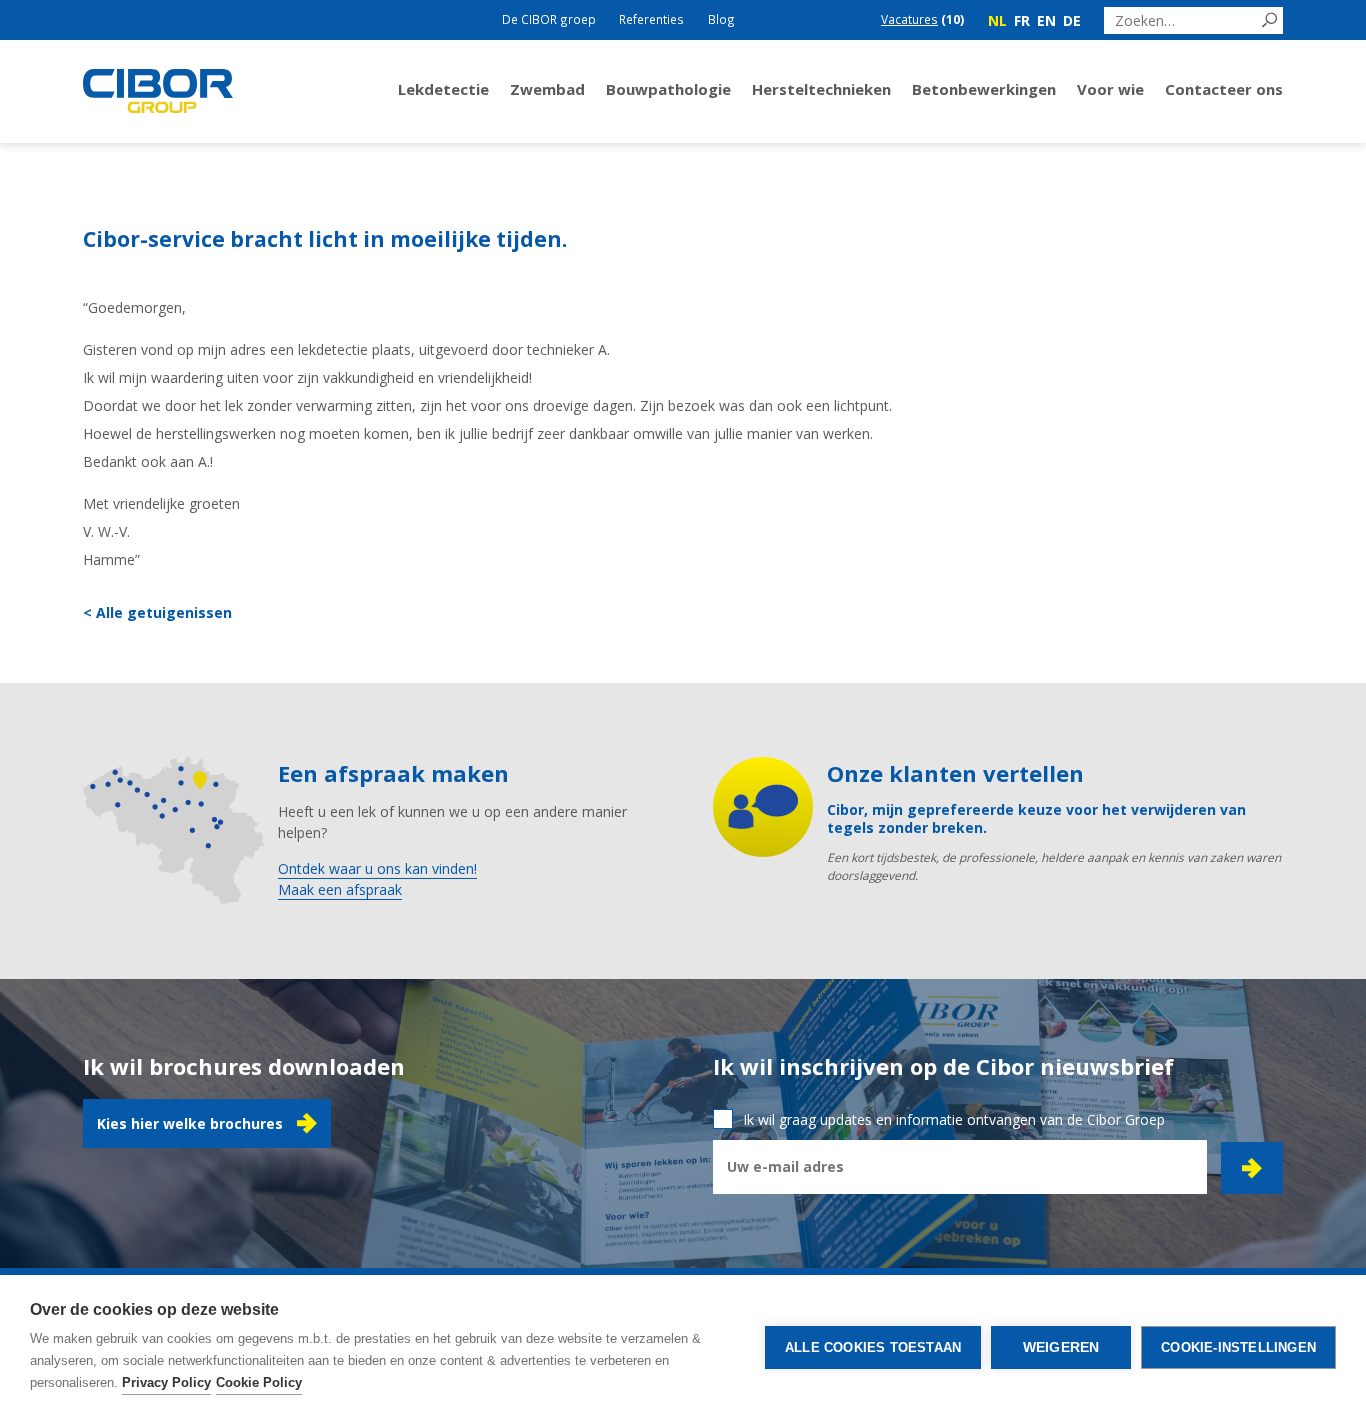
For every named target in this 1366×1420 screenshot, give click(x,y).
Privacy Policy (166, 1382)
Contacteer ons (1224, 89)
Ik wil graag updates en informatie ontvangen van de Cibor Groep (954, 1119)
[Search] (1269, 20)
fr (1022, 20)
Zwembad (547, 89)
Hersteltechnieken (821, 89)
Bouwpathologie (668, 89)
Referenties (651, 19)
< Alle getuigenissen (157, 612)
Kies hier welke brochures (190, 1123)
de (1072, 20)
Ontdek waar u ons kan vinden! (377, 868)
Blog (721, 19)
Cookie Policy (259, 1382)
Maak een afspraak (340, 889)
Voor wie (1110, 89)
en (1046, 20)
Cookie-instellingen (1238, 1347)
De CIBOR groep (549, 19)
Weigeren (1061, 1347)
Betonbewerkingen (984, 89)
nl (997, 20)
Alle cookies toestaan (873, 1347)
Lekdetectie (443, 89)
